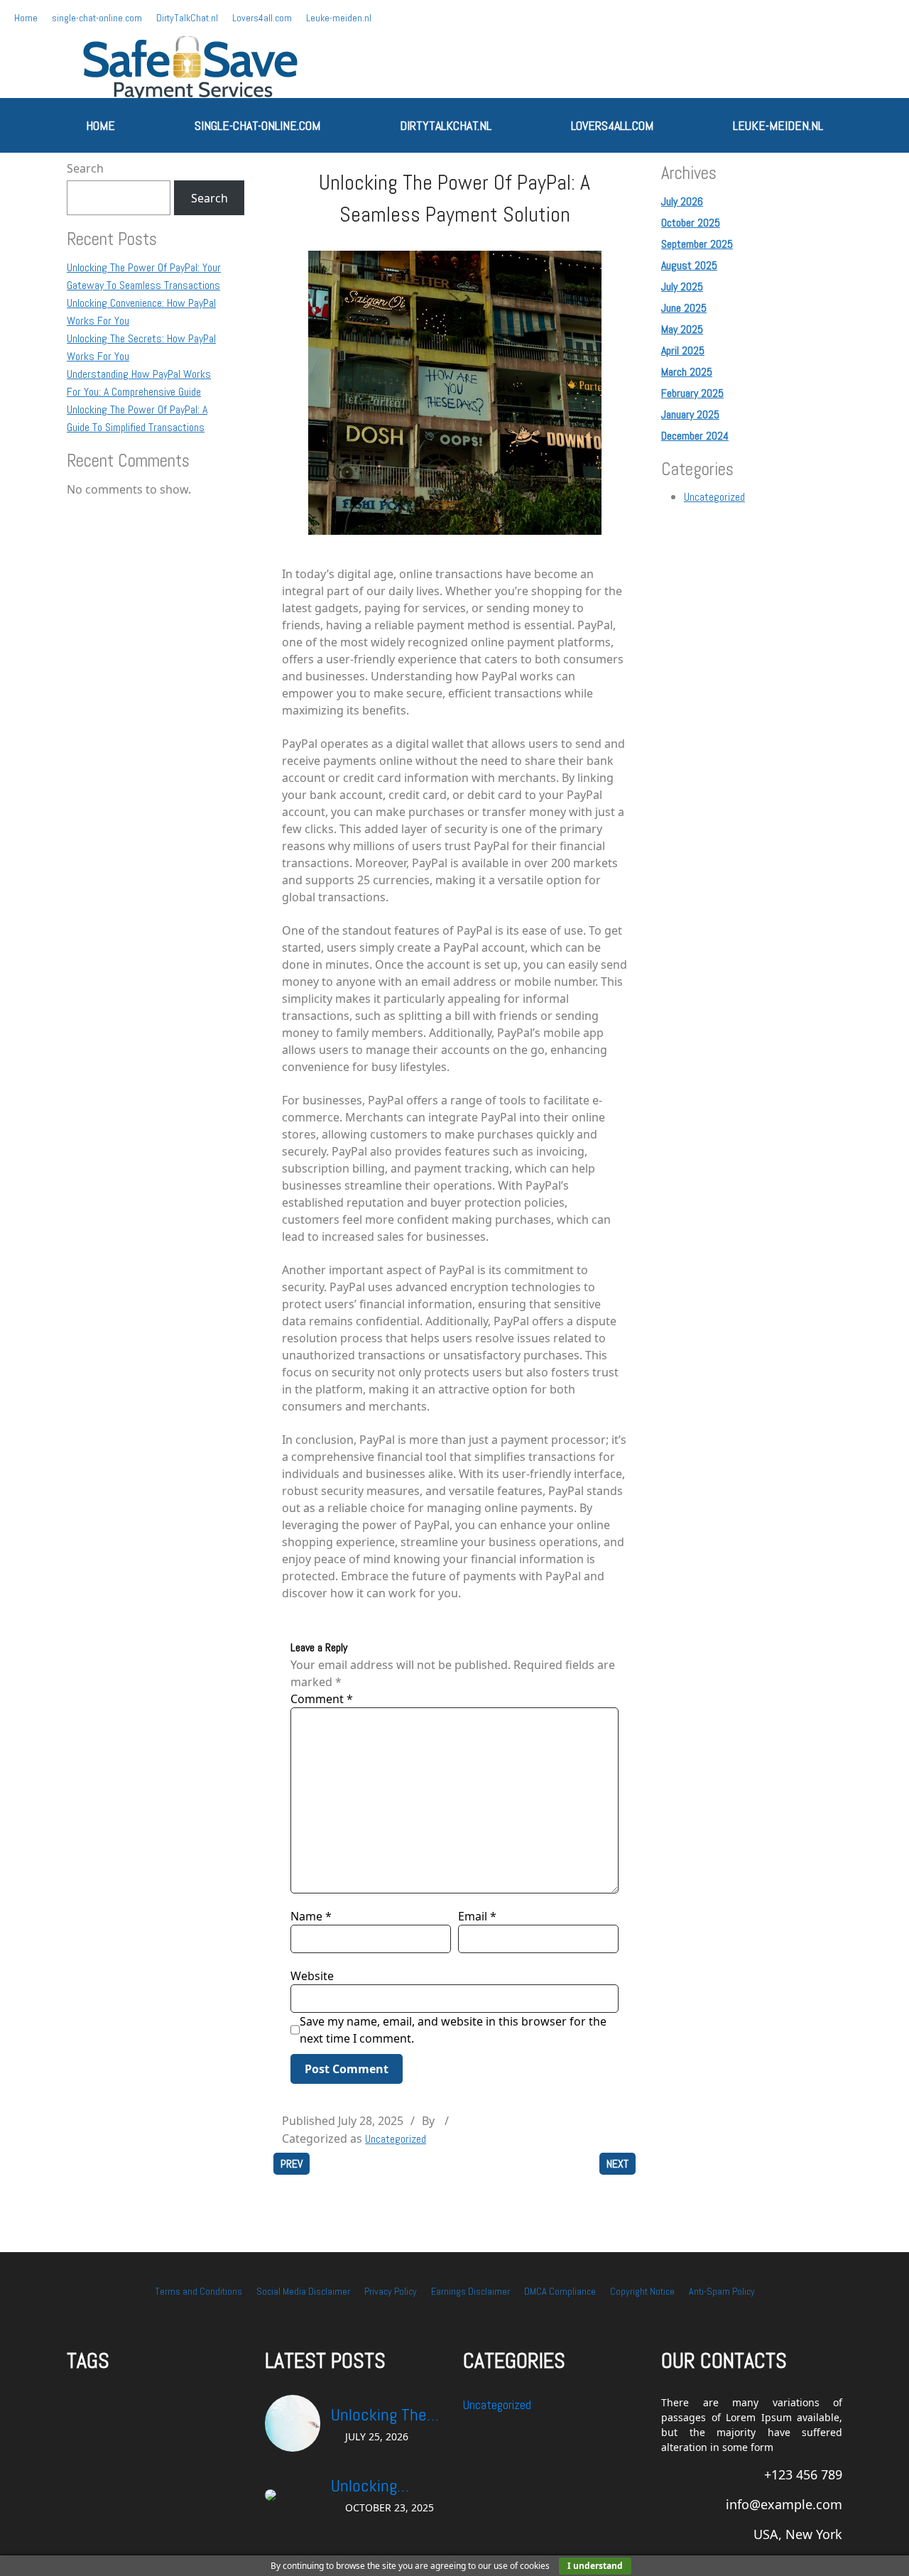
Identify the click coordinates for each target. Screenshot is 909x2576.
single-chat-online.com (97, 18)
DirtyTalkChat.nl (187, 18)
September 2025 (697, 244)
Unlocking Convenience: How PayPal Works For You (380, 2487)
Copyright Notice (642, 2291)
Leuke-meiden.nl (339, 18)
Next (617, 2164)
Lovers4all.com (262, 18)
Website (312, 1976)
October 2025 (691, 223)
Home (26, 18)
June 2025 (684, 308)
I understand (595, 2566)
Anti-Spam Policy (722, 2291)
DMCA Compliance (560, 2291)
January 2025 (690, 414)
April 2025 (683, 350)
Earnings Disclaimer (470, 2291)
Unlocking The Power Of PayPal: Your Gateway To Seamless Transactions (388, 2415)
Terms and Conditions (198, 2291)
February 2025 (692, 393)
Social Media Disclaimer (303, 2291)
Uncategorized (396, 2139)
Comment (322, 1699)
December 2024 (695, 436)
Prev (292, 2164)
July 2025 (682, 287)
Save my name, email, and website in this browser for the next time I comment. (453, 2030)
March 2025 (687, 372)
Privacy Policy (391, 2291)
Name (311, 1916)
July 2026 (682, 201)
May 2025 (682, 329)
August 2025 (689, 265)
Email (477, 1916)
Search (85, 168)
